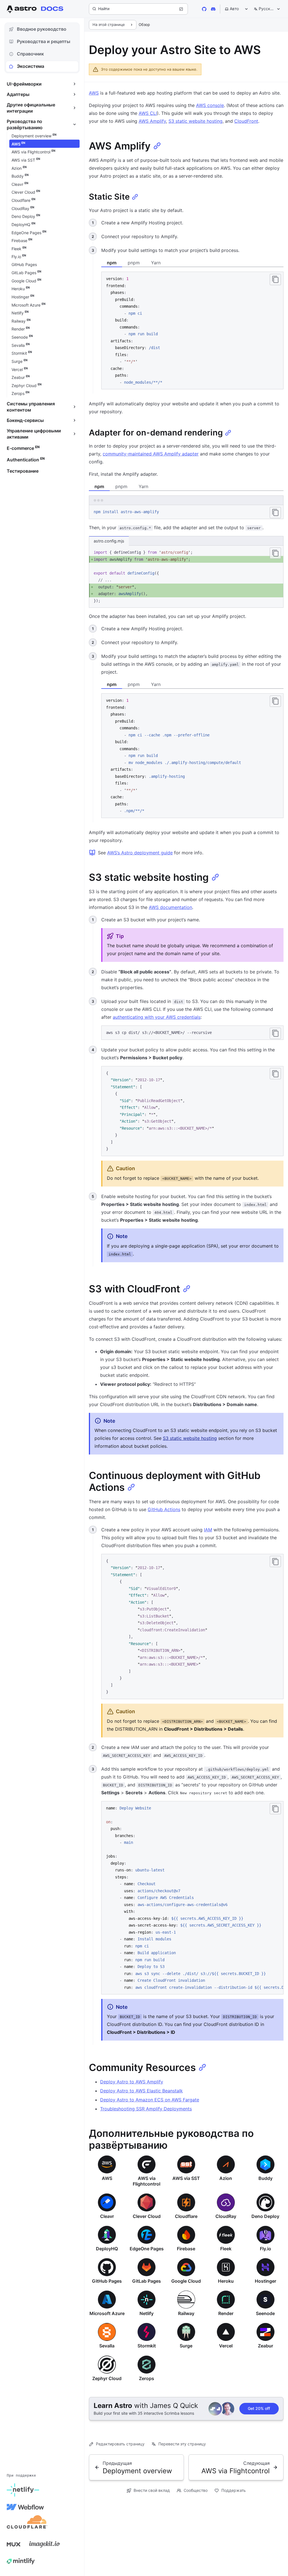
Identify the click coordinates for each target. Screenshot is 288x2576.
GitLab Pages (147, 2281)
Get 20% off (259, 2408)
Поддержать (234, 2490)
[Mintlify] (21, 2561)
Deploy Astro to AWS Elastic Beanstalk (141, 2091)
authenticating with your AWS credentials (157, 1017)
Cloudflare (186, 2216)
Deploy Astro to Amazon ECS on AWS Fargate (150, 2100)
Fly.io (265, 2249)
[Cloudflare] (27, 2524)
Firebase (186, 2249)
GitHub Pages (107, 2281)
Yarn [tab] (156, 263)
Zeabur (265, 2346)
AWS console (210, 105)
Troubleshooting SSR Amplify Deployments (146, 2109)
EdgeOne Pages (147, 2249)
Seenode (265, 2313)
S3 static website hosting (195, 121)
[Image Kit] (45, 2544)
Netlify (147, 2313)
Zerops (147, 2378)
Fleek (226, 2249)
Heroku (226, 2281)
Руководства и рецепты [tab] (44, 41)
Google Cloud (186, 2281)
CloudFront (246, 121)
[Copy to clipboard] (275, 280)
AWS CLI (148, 113)
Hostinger (265, 2281)
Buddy (265, 2178)
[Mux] (13, 2544)
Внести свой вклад (152, 2490)
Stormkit (147, 2346)
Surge (186, 2346)
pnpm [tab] (134, 263)
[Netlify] (23, 2490)
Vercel (226, 2346)
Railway (186, 2313)
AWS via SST (186, 2178)
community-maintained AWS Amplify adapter (151, 454)
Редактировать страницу (120, 2444)
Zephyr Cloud (107, 2378)
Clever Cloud (147, 2216)
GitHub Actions (164, 1509)
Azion (226, 2178)
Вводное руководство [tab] (42, 29)
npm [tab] (112, 263)
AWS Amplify (152, 121)
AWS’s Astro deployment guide (140, 853)
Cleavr (107, 2216)
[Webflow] (25, 2507)
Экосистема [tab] (31, 66)
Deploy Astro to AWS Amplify (132, 2082)
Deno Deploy (265, 2216)
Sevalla (107, 2346)
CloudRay (226, 2216)
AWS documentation (170, 907)
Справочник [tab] (30, 54)
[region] (192, 1898)
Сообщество (196, 2490)
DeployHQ (107, 2249)
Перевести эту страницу (182, 2444)
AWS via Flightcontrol (147, 2181)
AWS (94, 93)
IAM (208, 1530)
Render (226, 2313)
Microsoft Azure (107, 2313)
